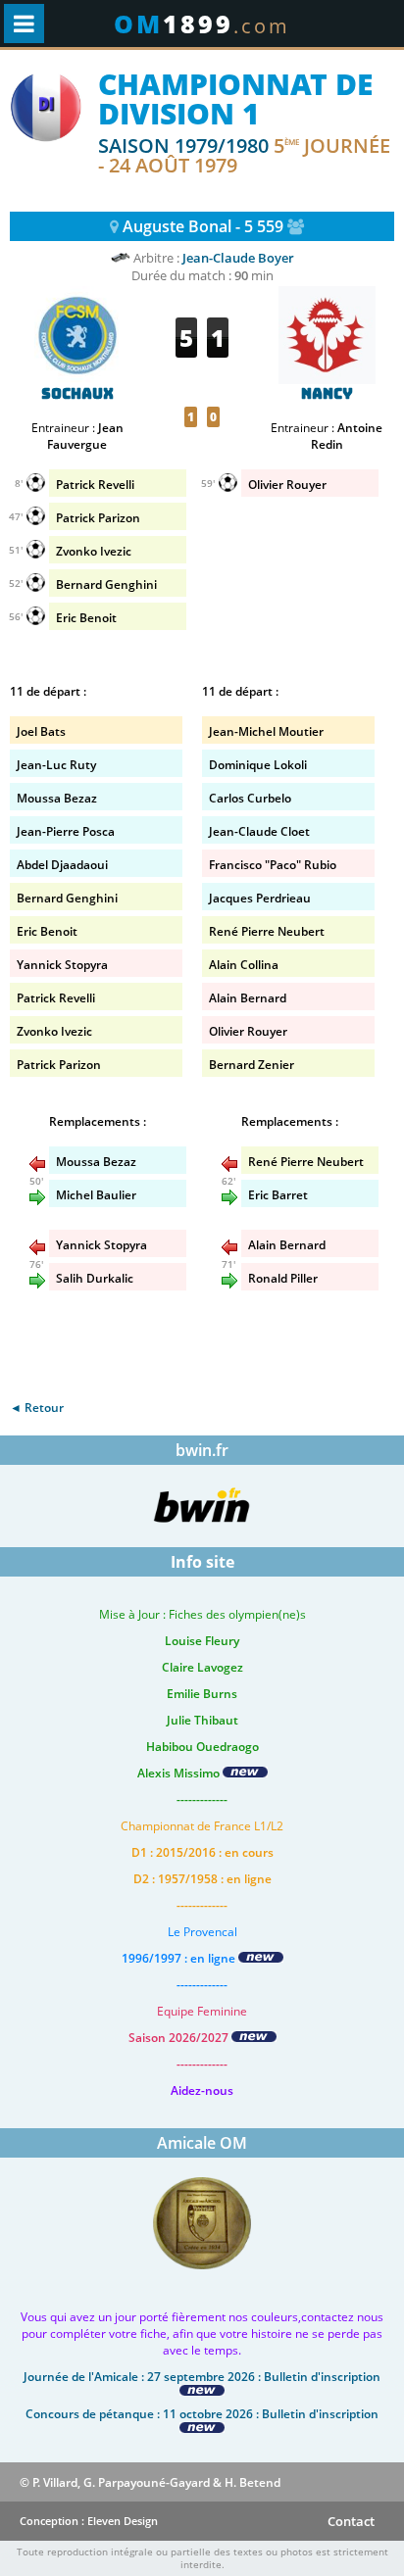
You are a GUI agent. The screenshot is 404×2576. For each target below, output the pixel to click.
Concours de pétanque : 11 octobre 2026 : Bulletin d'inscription (202, 2414)
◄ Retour (37, 1408)
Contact (351, 2521)
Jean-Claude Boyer (238, 258)
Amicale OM (202, 2143)
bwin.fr (202, 1450)
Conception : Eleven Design (89, 2521)
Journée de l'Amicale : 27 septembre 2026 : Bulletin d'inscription (202, 2377)
